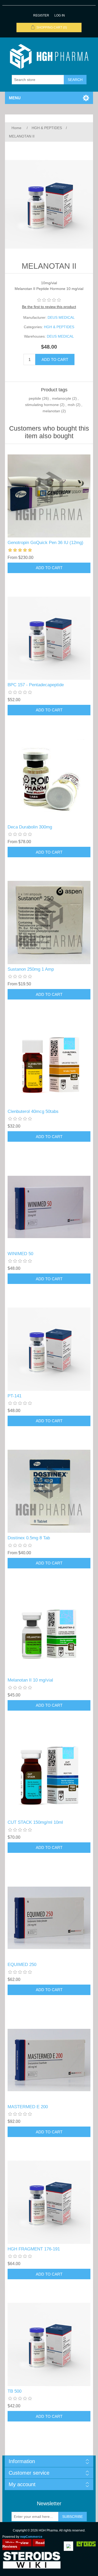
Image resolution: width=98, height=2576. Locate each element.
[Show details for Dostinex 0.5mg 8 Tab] (49, 1491)
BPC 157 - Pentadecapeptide (36, 685)
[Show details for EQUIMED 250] (49, 1918)
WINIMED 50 (20, 1254)
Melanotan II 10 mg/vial (30, 1680)
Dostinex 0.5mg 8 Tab (29, 1538)
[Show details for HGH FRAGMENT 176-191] (49, 2202)
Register (41, 15)
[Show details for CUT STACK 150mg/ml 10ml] (49, 1776)
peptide (35, 398)
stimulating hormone (42, 405)
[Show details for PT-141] (49, 1349)
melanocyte (62, 398)
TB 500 (15, 2391)
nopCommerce (31, 2537)
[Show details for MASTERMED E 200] (49, 2060)
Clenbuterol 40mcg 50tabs (33, 1111)
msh (71, 405)
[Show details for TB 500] (49, 2344)
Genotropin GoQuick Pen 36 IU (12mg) (45, 543)
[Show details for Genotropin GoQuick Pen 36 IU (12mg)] (49, 496)
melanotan (51, 411)
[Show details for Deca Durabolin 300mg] (49, 781)
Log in (60, 15)
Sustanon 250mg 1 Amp (31, 969)
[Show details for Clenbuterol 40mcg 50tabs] (49, 1065)
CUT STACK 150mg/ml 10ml (35, 1822)
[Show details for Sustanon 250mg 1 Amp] (49, 922)
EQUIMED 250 (22, 1965)
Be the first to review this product (49, 307)
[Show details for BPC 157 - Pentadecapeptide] (49, 638)
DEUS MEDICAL (61, 317)
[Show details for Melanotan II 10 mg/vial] (49, 1634)
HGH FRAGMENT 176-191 (34, 2249)
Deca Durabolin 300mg (30, 827)
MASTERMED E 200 (28, 2107)
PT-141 (15, 1396)
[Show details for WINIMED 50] (49, 1207)
